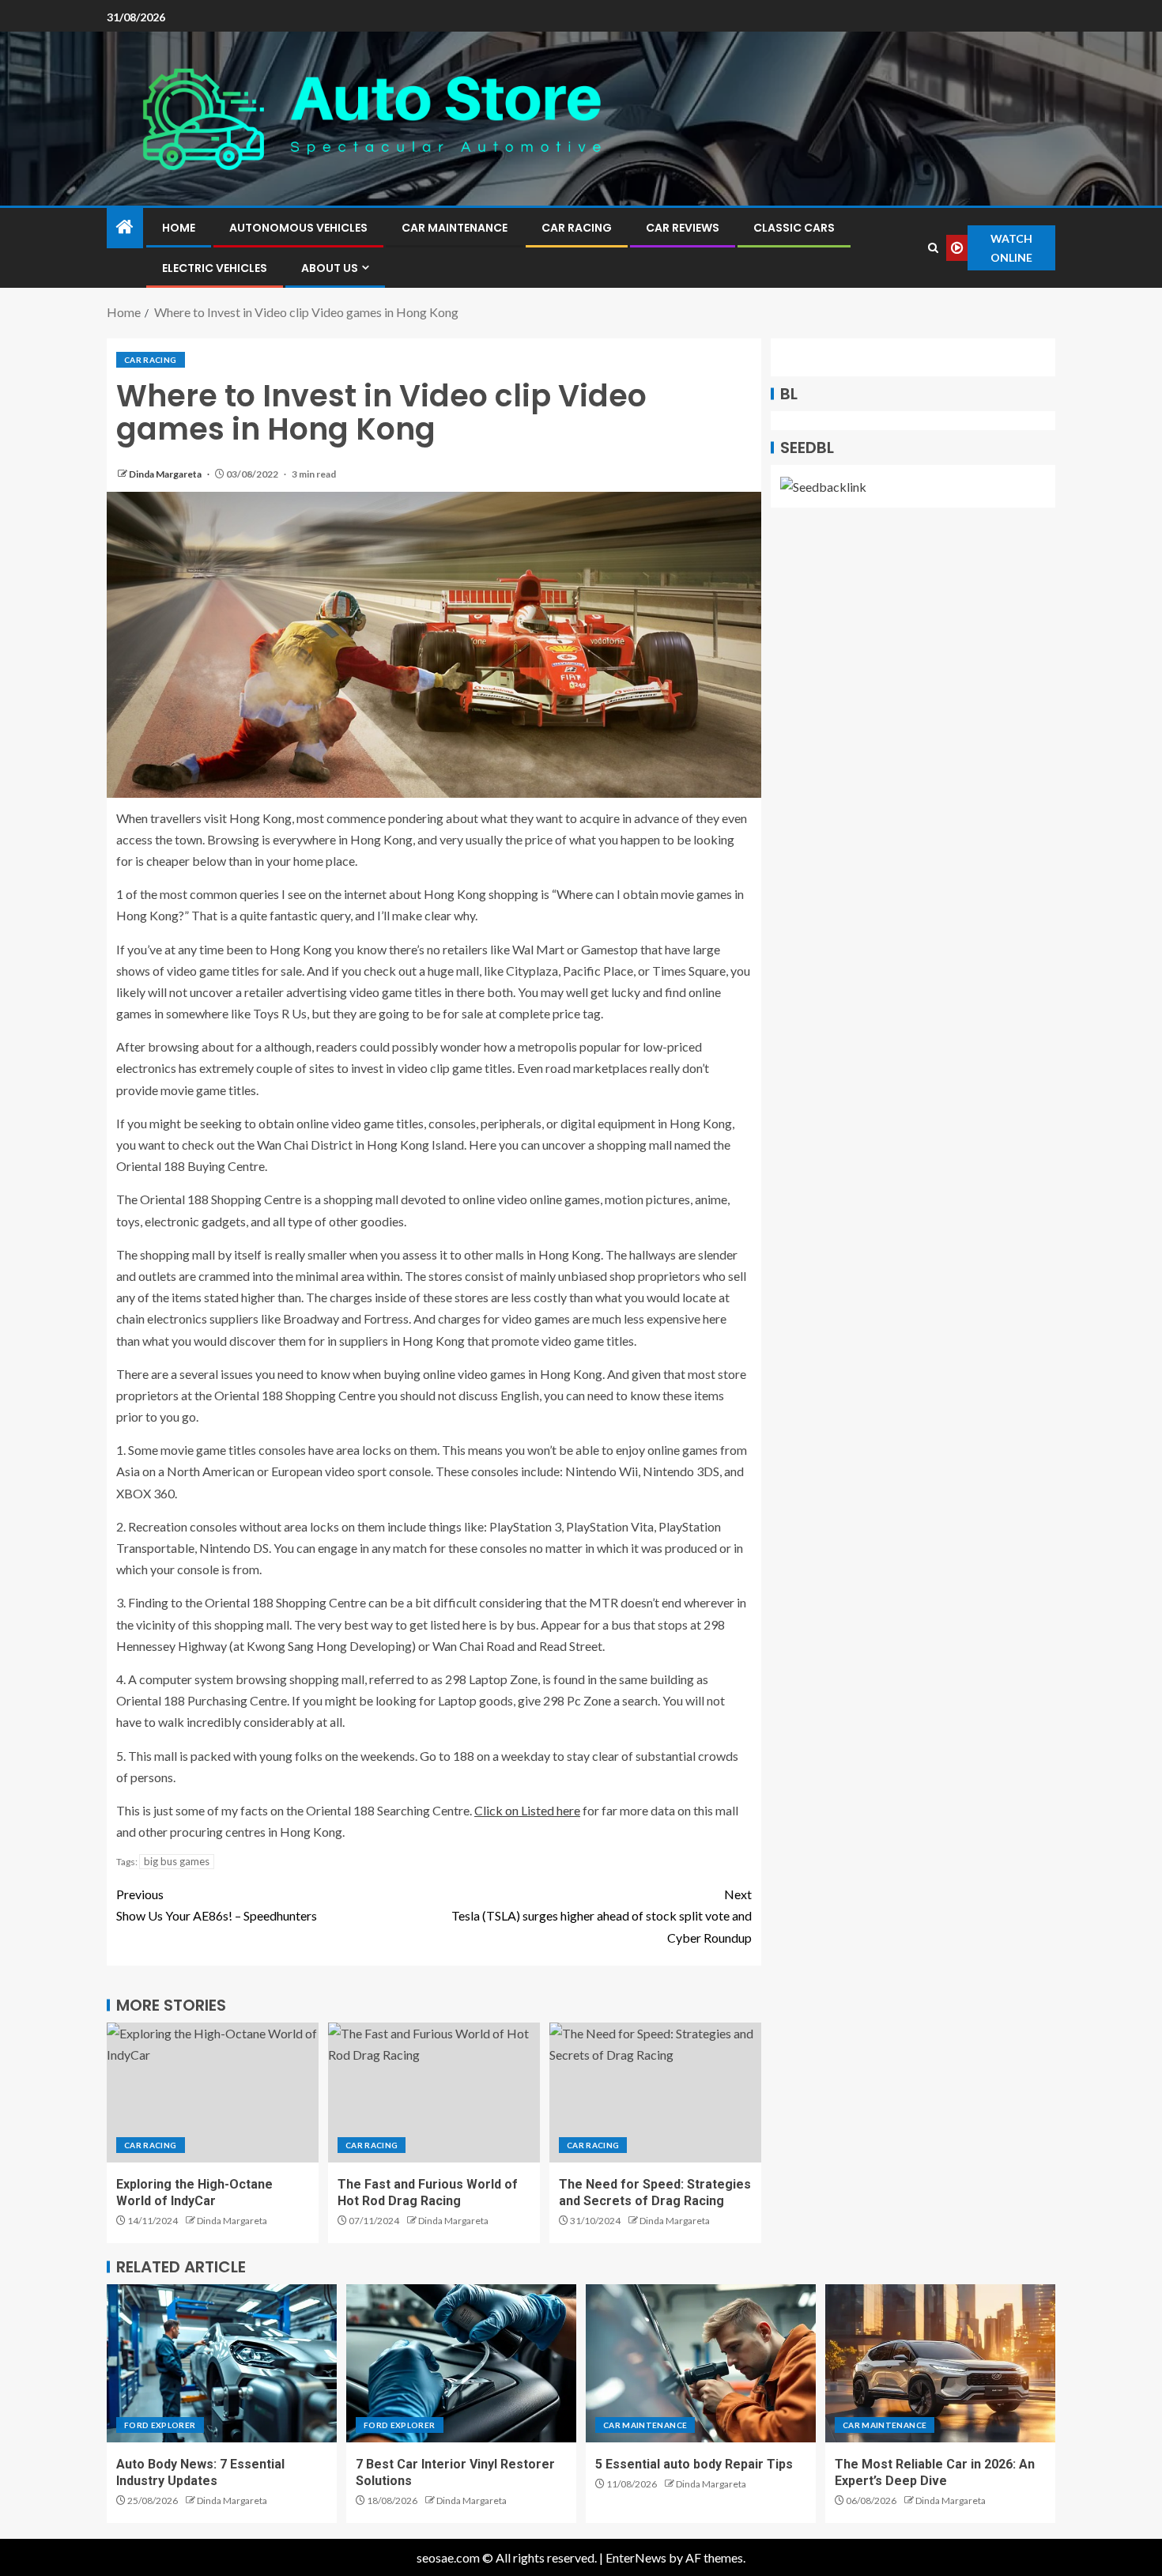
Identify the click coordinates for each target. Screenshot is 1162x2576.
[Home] (125, 227)
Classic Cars (794, 228)
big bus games (177, 1861)
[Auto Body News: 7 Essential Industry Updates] (222, 2363)
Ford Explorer (160, 2425)
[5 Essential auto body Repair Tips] (701, 2363)
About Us (330, 268)
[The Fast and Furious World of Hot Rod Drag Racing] (434, 2093)
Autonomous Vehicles (298, 228)
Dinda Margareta (166, 474)
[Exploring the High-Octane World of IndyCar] (213, 2093)
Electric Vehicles (215, 268)
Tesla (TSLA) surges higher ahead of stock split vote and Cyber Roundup (602, 1915)
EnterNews (636, 2557)
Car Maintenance (455, 228)
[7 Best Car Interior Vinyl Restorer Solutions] (461, 2363)
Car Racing (577, 228)
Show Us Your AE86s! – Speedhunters (217, 1905)
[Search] (933, 248)
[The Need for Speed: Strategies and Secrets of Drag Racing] (655, 2093)
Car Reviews (683, 228)
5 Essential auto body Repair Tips (694, 2464)
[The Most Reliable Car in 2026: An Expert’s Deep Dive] (940, 2363)
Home (179, 228)
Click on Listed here (527, 1810)
